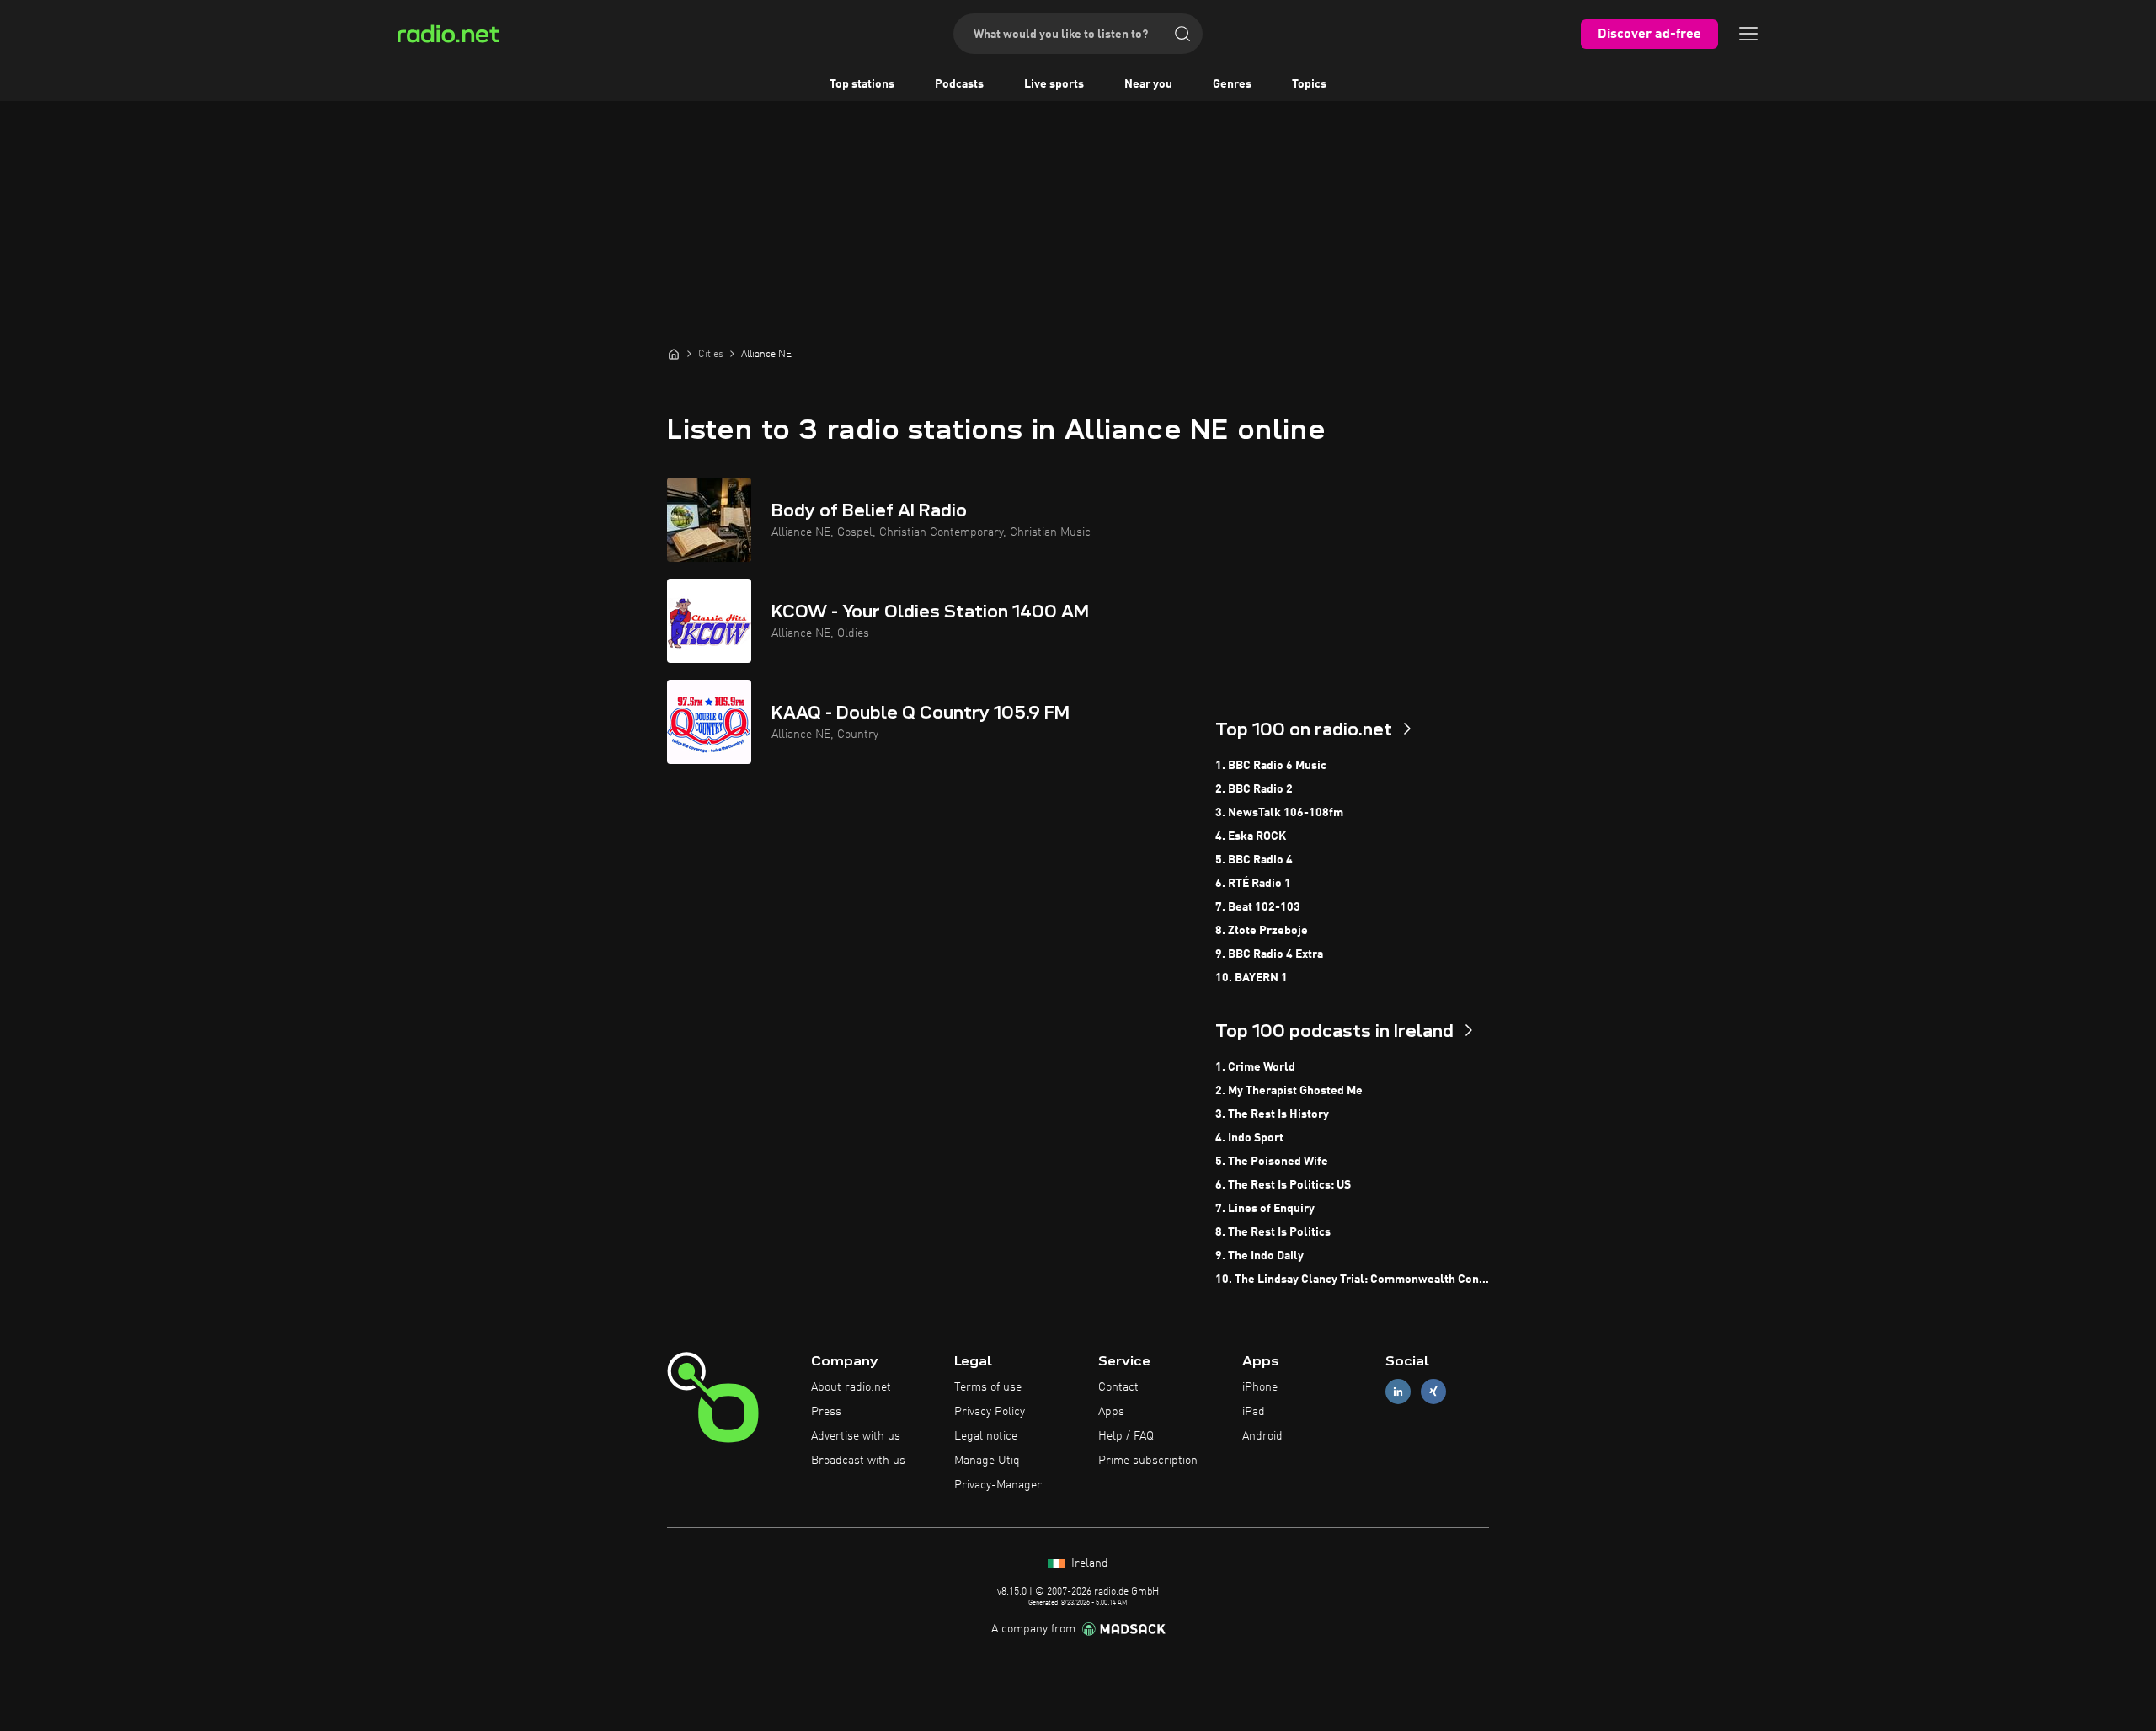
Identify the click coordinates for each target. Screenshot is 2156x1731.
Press (826, 1412)
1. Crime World (1255, 1067)
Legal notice (986, 1436)
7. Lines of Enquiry (1265, 1209)
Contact (1118, 1387)
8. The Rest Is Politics (1273, 1232)
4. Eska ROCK (1251, 836)
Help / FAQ (1126, 1436)
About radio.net (851, 1387)
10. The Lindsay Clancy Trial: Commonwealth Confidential (1352, 1280)
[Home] (674, 354)
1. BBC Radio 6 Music (1271, 766)
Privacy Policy (990, 1412)
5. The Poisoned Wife (1272, 1162)
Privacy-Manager (998, 1485)
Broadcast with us (858, 1461)
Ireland (1088, 1563)
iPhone (1260, 1387)
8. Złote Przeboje (1262, 931)
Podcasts (959, 84)
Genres (1232, 84)
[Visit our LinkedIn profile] (1398, 1392)
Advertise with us (856, 1436)
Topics (1309, 84)
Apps (1111, 1412)
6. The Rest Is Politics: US (1283, 1185)
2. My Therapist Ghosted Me (1289, 1091)
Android (1262, 1436)
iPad (1254, 1412)
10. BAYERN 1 (1251, 978)
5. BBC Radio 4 (1254, 860)
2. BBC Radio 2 (1254, 789)
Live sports (1054, 84)
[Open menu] (1748, 34)
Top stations (862, 84)
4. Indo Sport (1249, 1138)
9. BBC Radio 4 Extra (1269, 954)
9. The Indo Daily (1259, 1256)
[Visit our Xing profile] (1433, 1392)
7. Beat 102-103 (1258, 907)
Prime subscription (1148, 1461)
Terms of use (988, 1387)
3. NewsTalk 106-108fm (1279, 813)
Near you (1148, 84)
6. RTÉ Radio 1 (1253, 884)
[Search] (1182, 34)
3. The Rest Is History (1272, 1114)
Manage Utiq (987, 1461)
